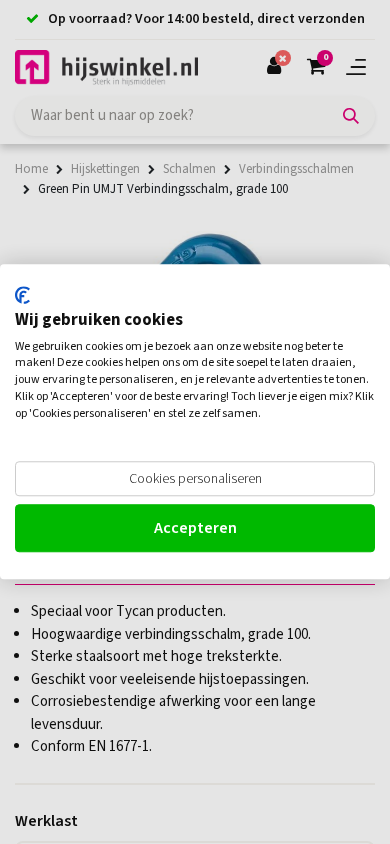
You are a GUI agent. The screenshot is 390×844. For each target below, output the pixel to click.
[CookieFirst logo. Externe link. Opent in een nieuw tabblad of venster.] (22, 295)
